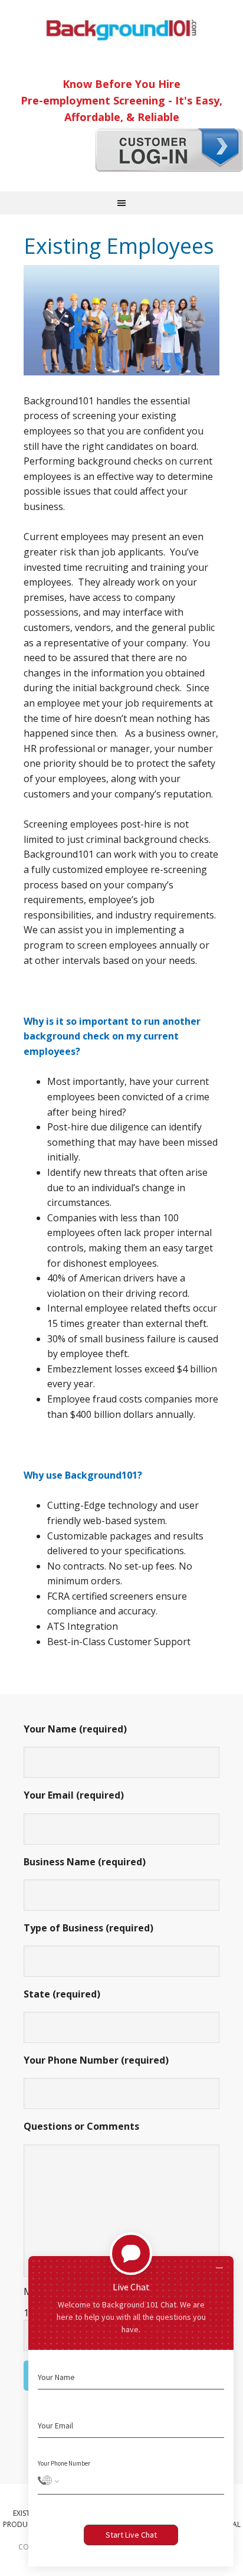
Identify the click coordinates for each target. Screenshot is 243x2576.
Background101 (121, 30)
